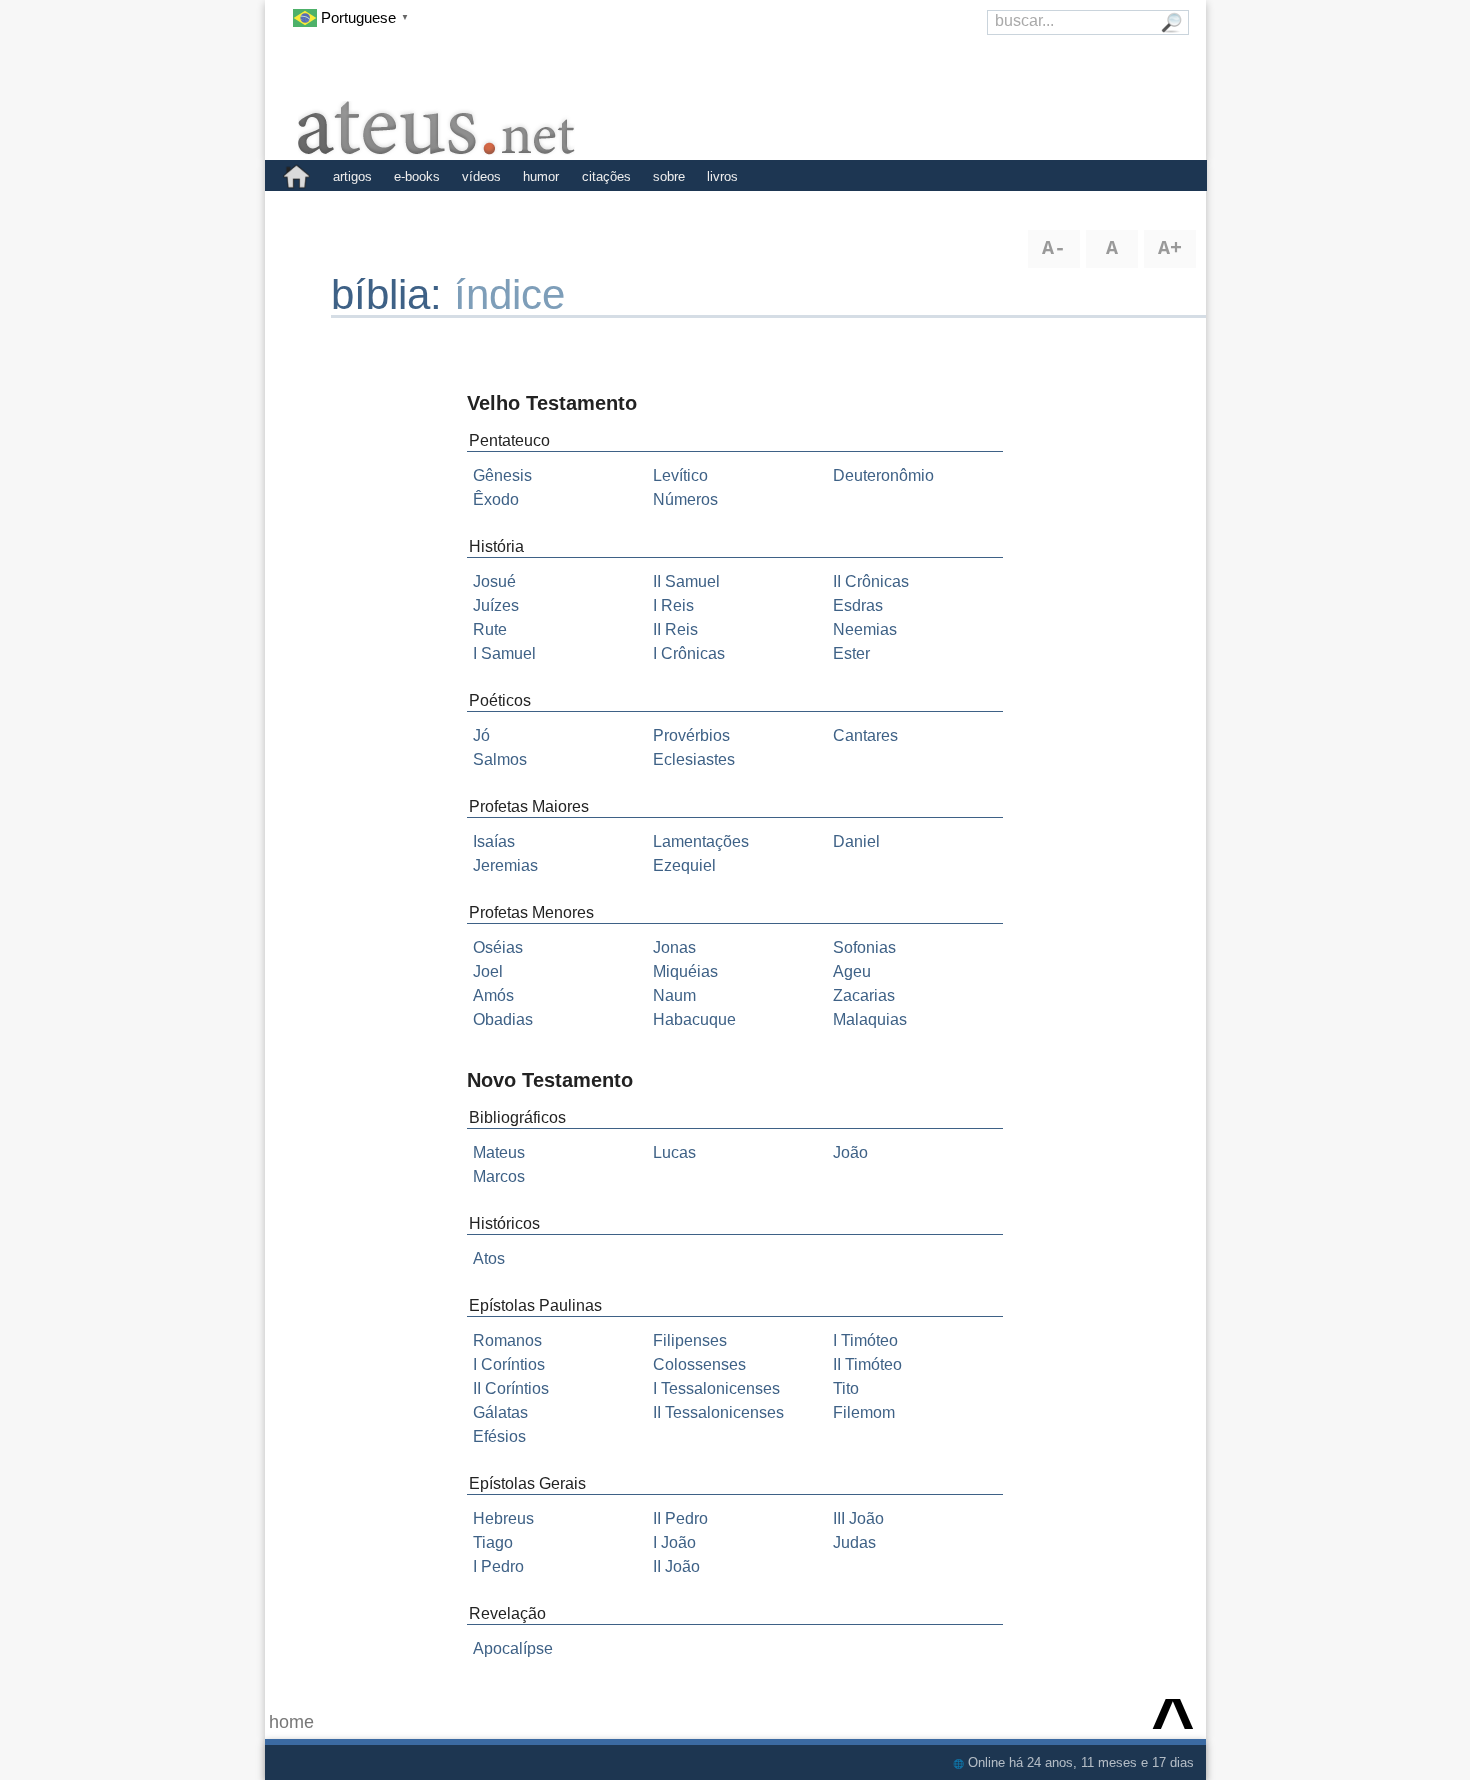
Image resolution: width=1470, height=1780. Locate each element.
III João (858, 1518)
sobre (669, 176)
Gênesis (502, 475)
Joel (488, 971)
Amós (493, 995)
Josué (494, 581)
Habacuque (694, 1019)
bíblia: (392, 294)
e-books (417, 176)
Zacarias (864, 995)
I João (674, 1542)
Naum (674, 995)
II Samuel (686, 581)
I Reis (673, 605)
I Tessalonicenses (716, 1388)
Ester (851, 653)
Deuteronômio (883, 475)
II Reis (675, 629)
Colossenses (699, 1364)
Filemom (864, 1412)
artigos (352, 176)
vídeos (481, 176)
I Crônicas (689, 653)
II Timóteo (867, 1364)
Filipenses (690, 1340)
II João (676, 1566)
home (291, 1722)
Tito (846, 1388)
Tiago (493, 1542)
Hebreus (503, 1518)
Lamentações (701, 841)
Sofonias (864, 947)
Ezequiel (684, 865)
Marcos (499, 1176)
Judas (854, 1542)
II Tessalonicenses (718, 1412)
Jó (481, 735)
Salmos (500, 759)
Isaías (494, 841)
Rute (490, 629)
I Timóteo (865, 1340)
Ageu (852, 971)
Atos (489, 1258)
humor (541, 176)
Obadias (503, 1019)
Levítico (680, 475)
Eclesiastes (694, 759)
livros (722, 176)
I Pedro (498, 1566)
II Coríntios (511, 1388)
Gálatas (500, 1412)
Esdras (858, 605)
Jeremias (505, 865)
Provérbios (691, 735)
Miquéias (685, 971)
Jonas (674, 947)
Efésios (499, 1436)
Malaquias (870, 1019)
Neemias (865, 629)
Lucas (674, 1152)
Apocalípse (513, 1648)
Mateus (499, 1152)
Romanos (507, 1340)
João (850, 1152)
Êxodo (496, 499)
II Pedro (680, 1518)
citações (606, 176)
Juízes (496, 605)
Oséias (498, 947)
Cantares (865, 735)
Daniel (856, 841)
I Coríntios (509, 1364)
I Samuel (504, 653)
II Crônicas (871, 581)
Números (685, 499)
